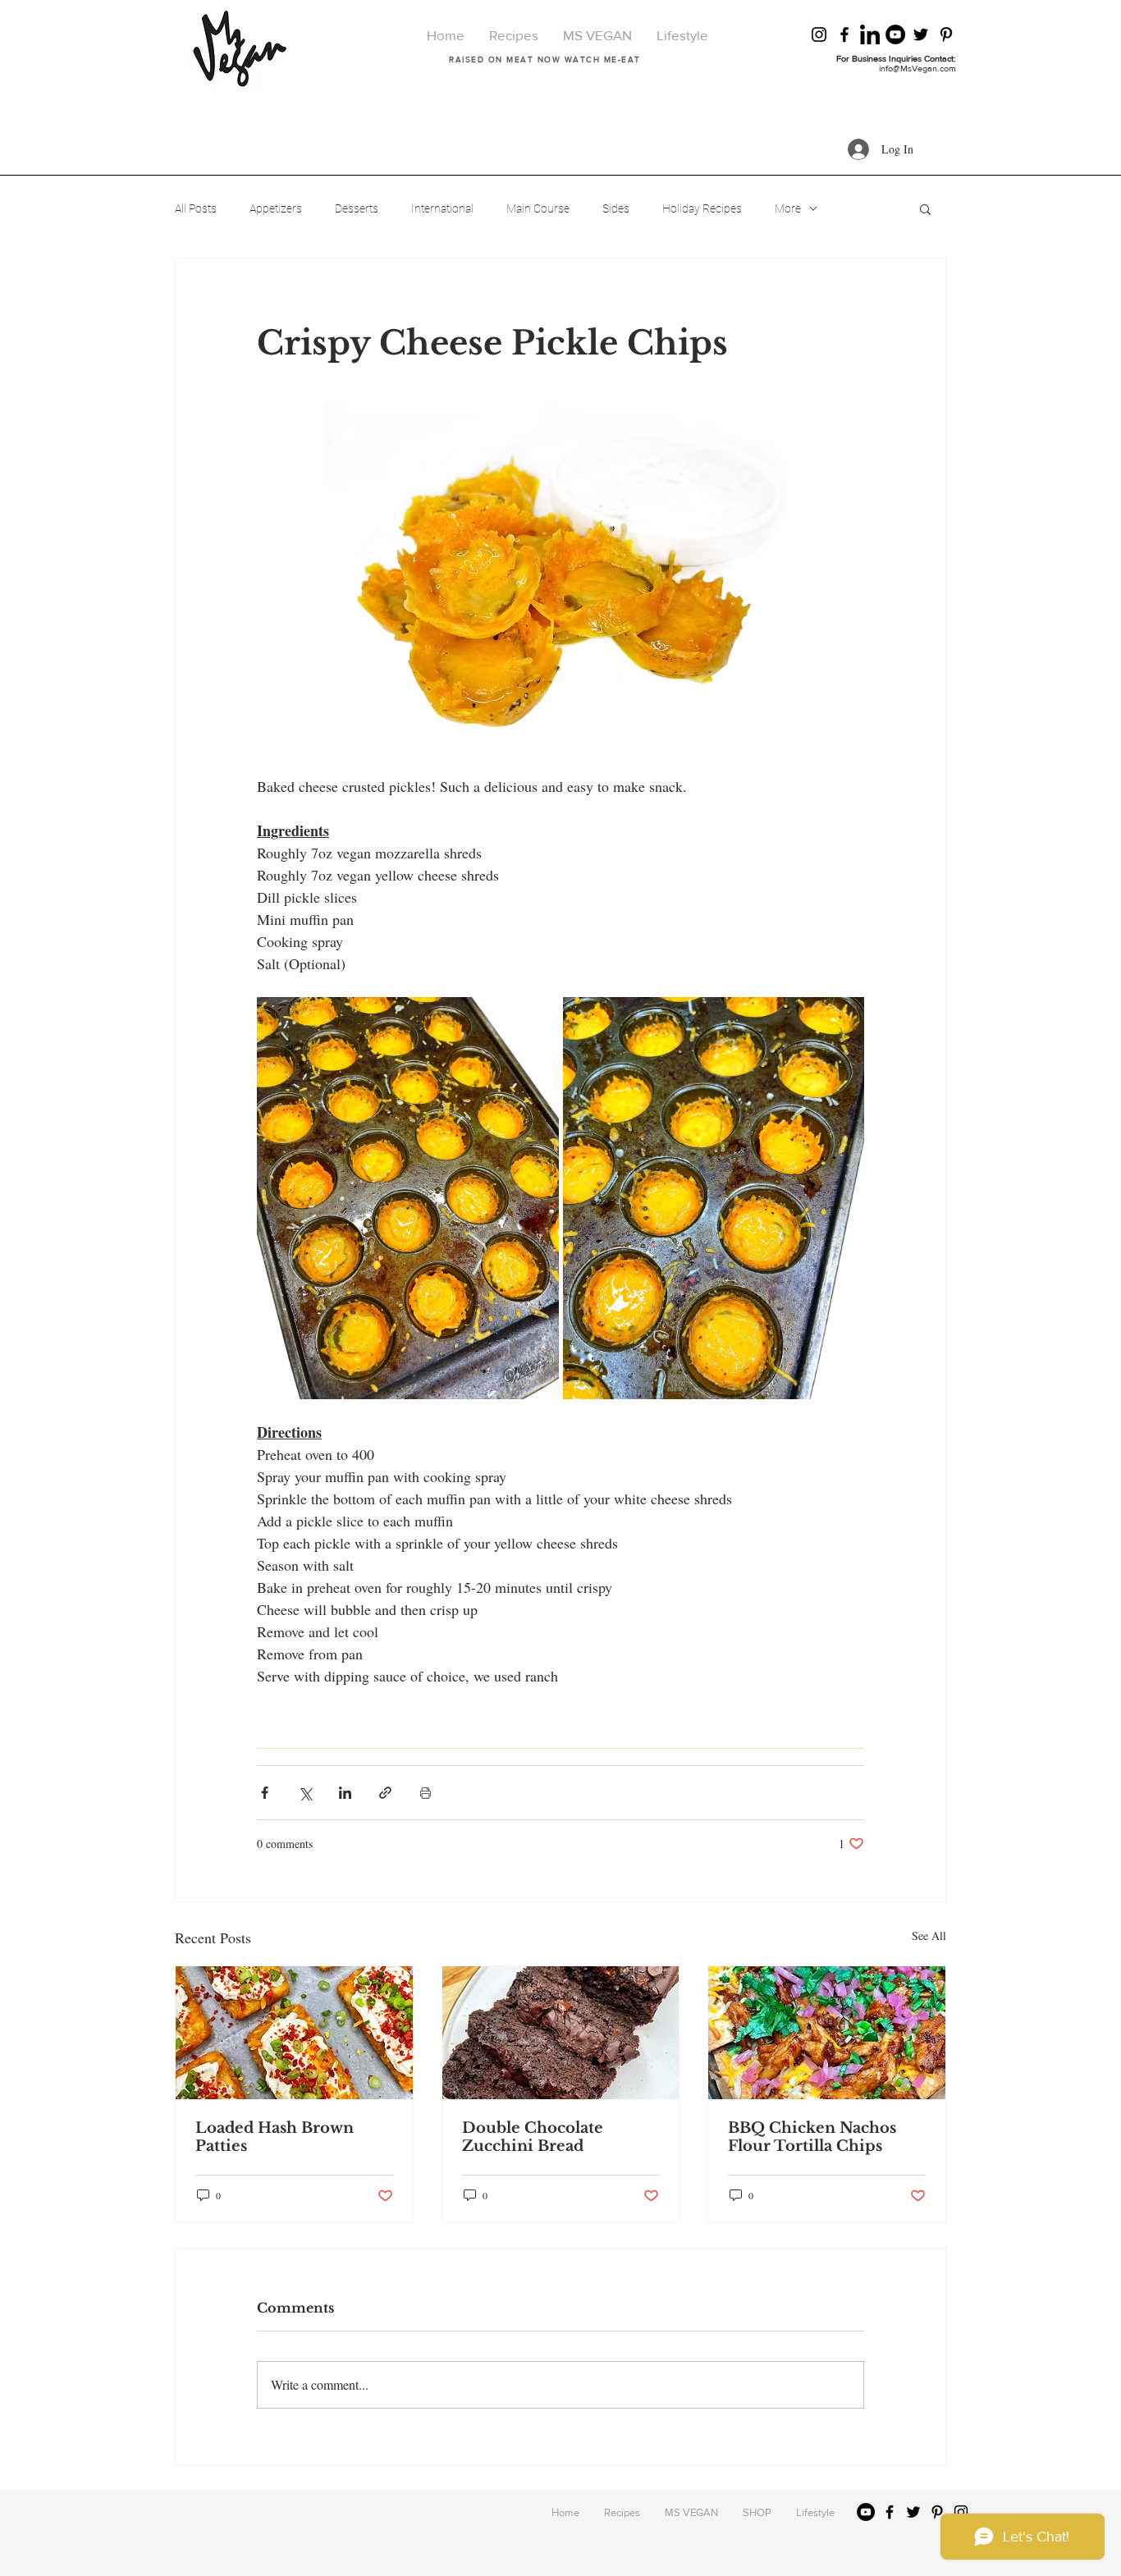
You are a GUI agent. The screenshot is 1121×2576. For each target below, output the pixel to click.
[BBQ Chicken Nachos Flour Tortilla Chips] (827, 2033)
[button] (925, 208)
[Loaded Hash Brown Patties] (294, 2033)
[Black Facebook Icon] (844, 34)
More (788, 208)
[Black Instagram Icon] (819, 34)
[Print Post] (426, 1793)
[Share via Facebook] (265, 1793)
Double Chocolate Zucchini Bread (533, 2137)
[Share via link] (385, 1793)
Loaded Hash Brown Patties (275, 2137)
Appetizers (276, 208)
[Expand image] (408, 1198)
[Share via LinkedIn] (345, 1793)
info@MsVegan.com (917, 68)
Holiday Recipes (702, 208)
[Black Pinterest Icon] (946, 34)
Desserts (357, 208)
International (442, 208)
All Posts (196, 208)
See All (929, 1935)
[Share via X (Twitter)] (305, 1793)
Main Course (538, 208)
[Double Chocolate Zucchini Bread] (561, 2033)
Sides (616, 208)
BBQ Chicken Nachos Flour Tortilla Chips (812, 2137)
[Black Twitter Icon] (921, 34)
